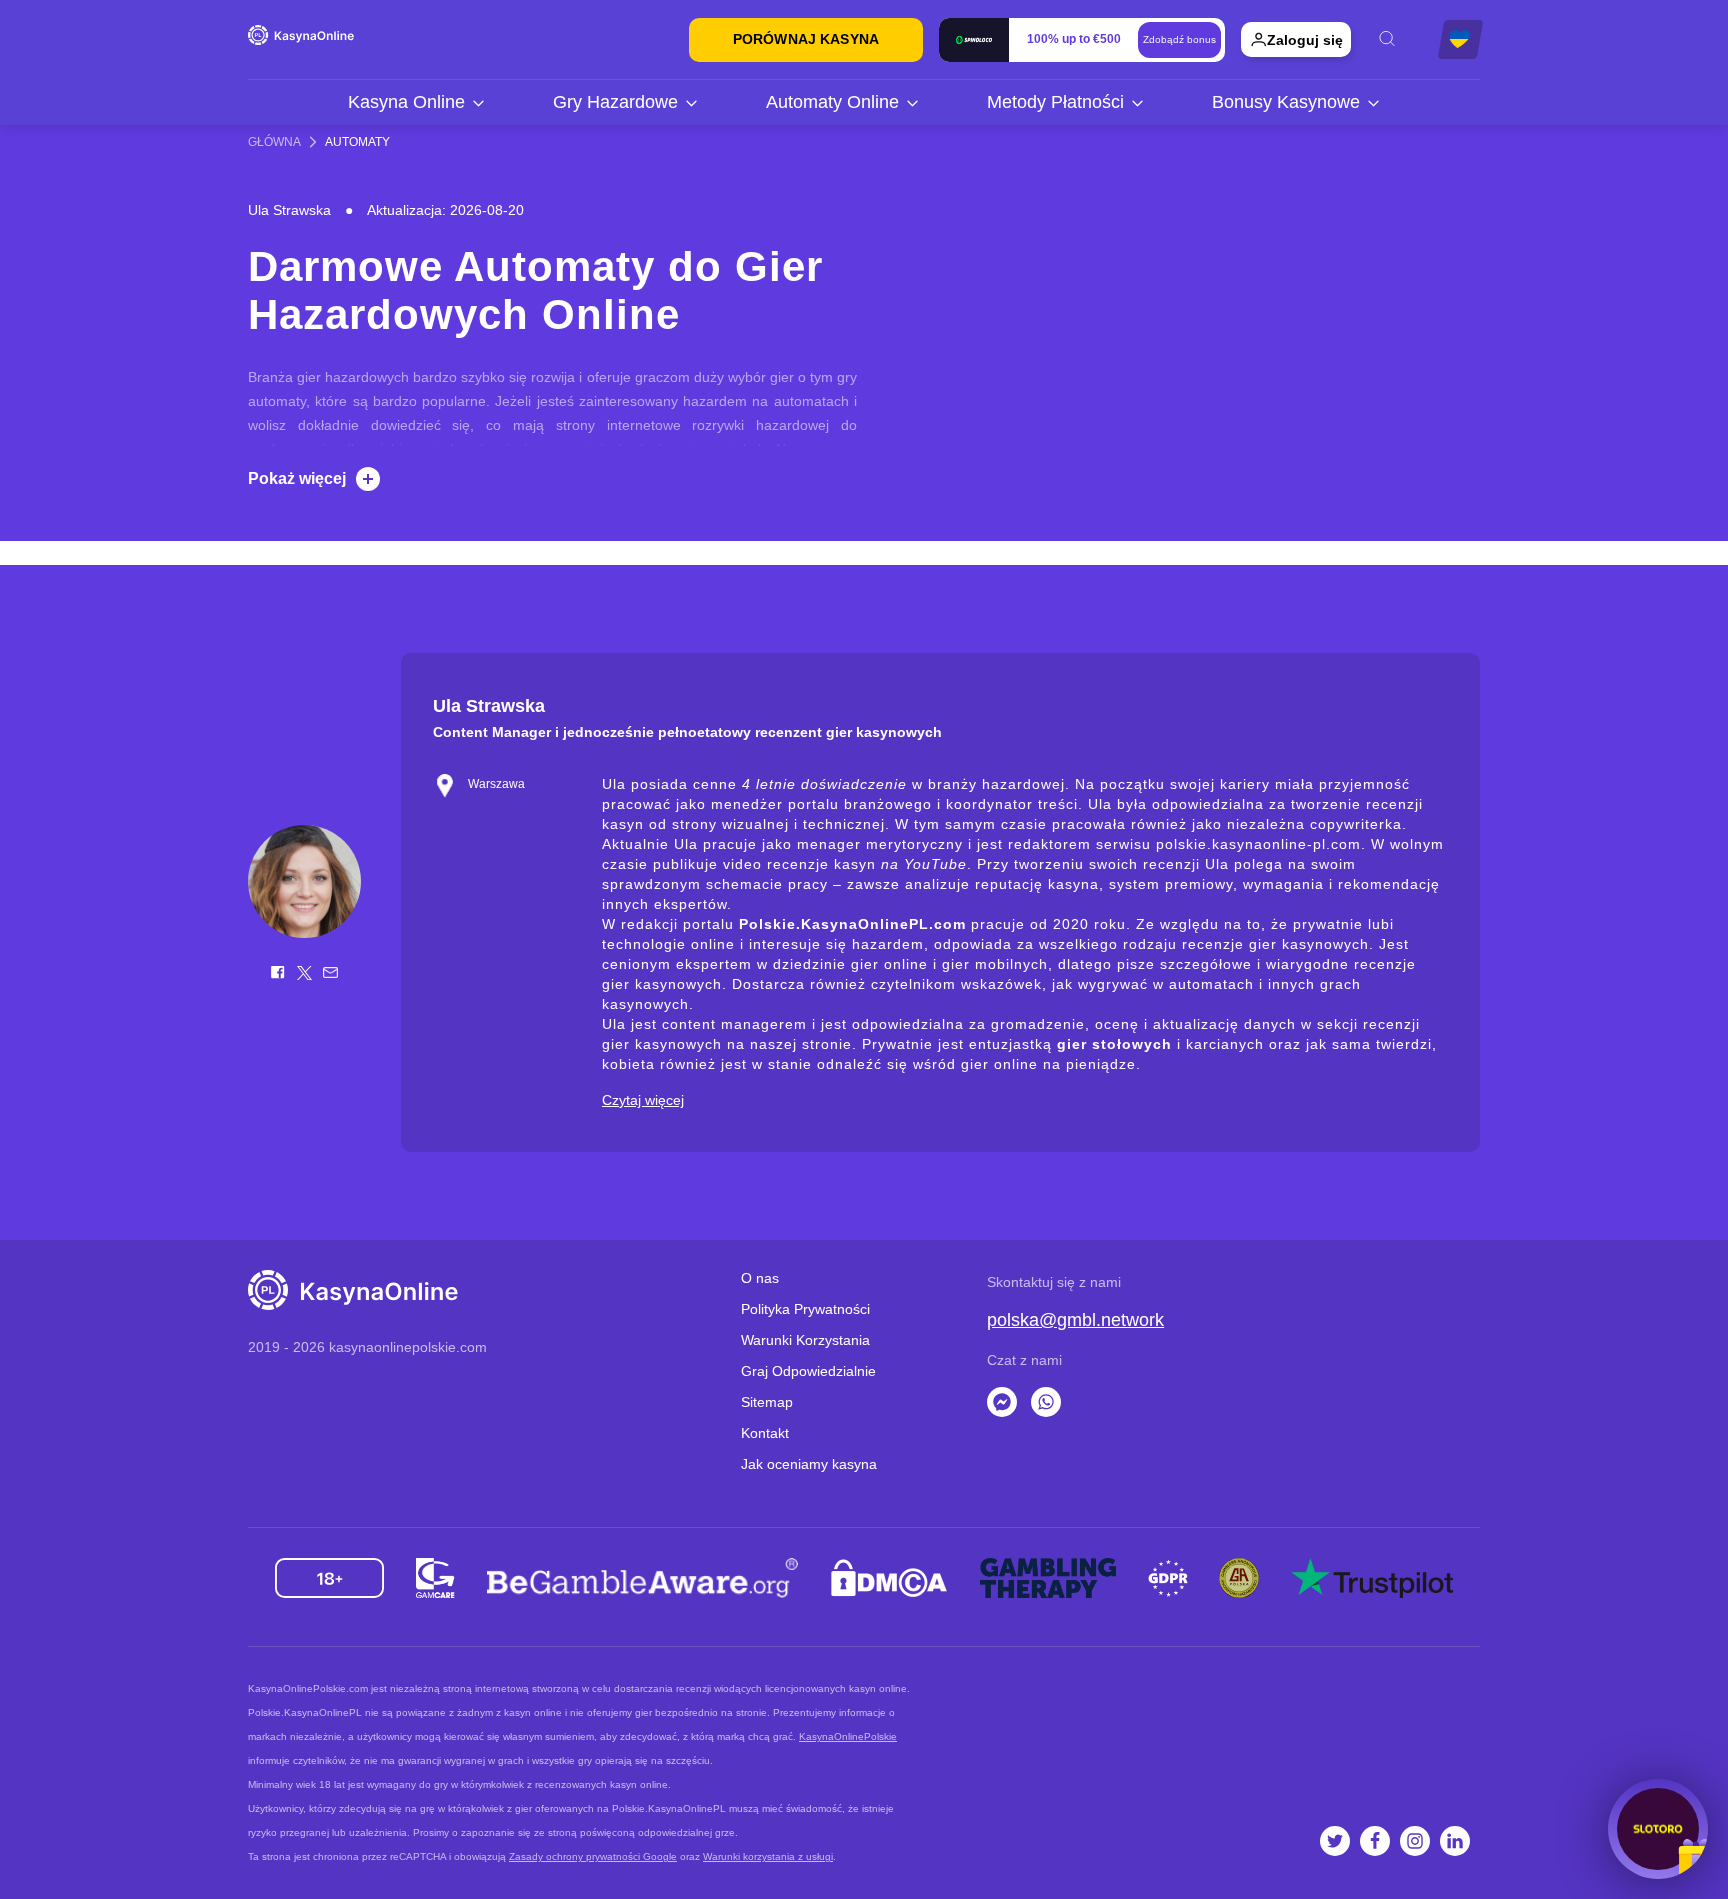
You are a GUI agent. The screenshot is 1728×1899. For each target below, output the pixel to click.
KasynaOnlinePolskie (848, 1736)
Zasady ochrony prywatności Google (593, 1856)
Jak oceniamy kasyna (809, 1464)
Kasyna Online (406, 102)
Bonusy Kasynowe (1286, 102)
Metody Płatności (1055, 102)
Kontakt (765, 1433)
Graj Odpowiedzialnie (808, 1371)
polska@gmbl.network (1075, 1320)
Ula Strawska (289, 210)
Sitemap (767, 1402)
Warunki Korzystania (805, 1340)
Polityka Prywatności (805, 1309)
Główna (274, 142)
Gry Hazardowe (615, 102)
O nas (760, 1278)
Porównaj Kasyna (806, 39)
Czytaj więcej (643, 1100)
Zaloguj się (1305, 40)
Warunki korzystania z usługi (768, 1856)
